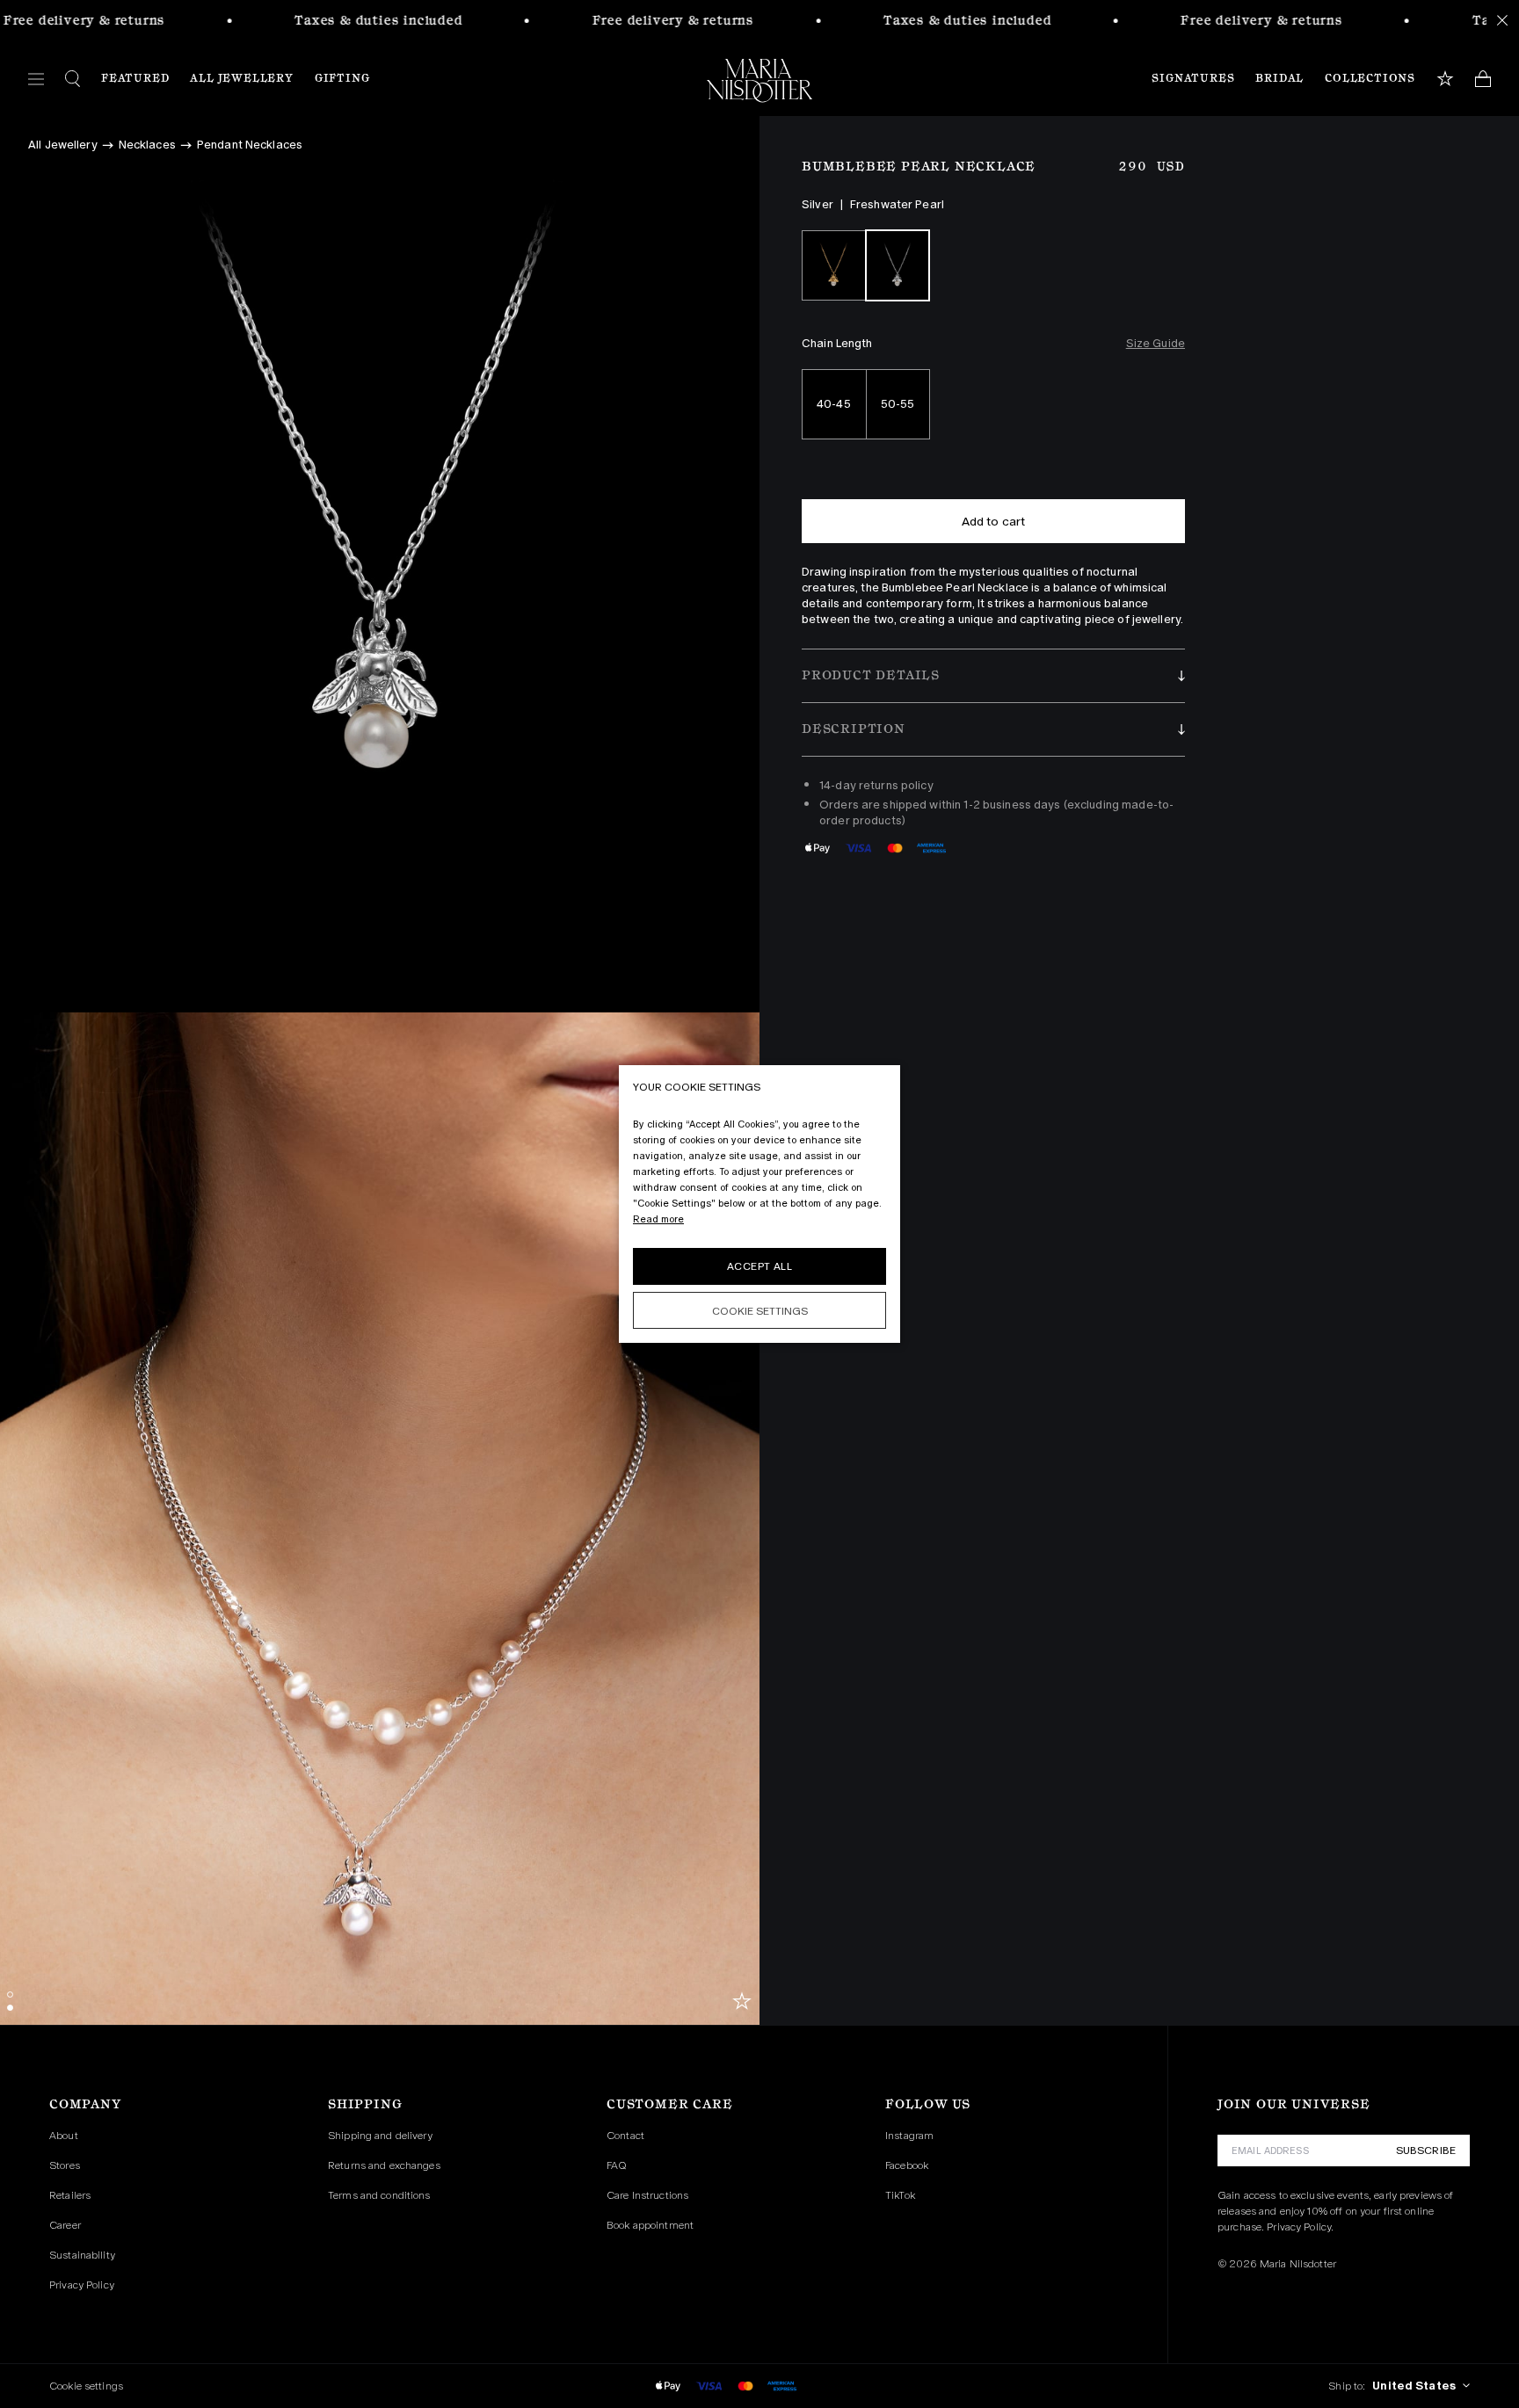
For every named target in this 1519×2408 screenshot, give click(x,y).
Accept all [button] (759, 1266)
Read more (658, 1219)
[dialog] (759, 1204)
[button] (993, 676)
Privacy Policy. (1300, 2227)
